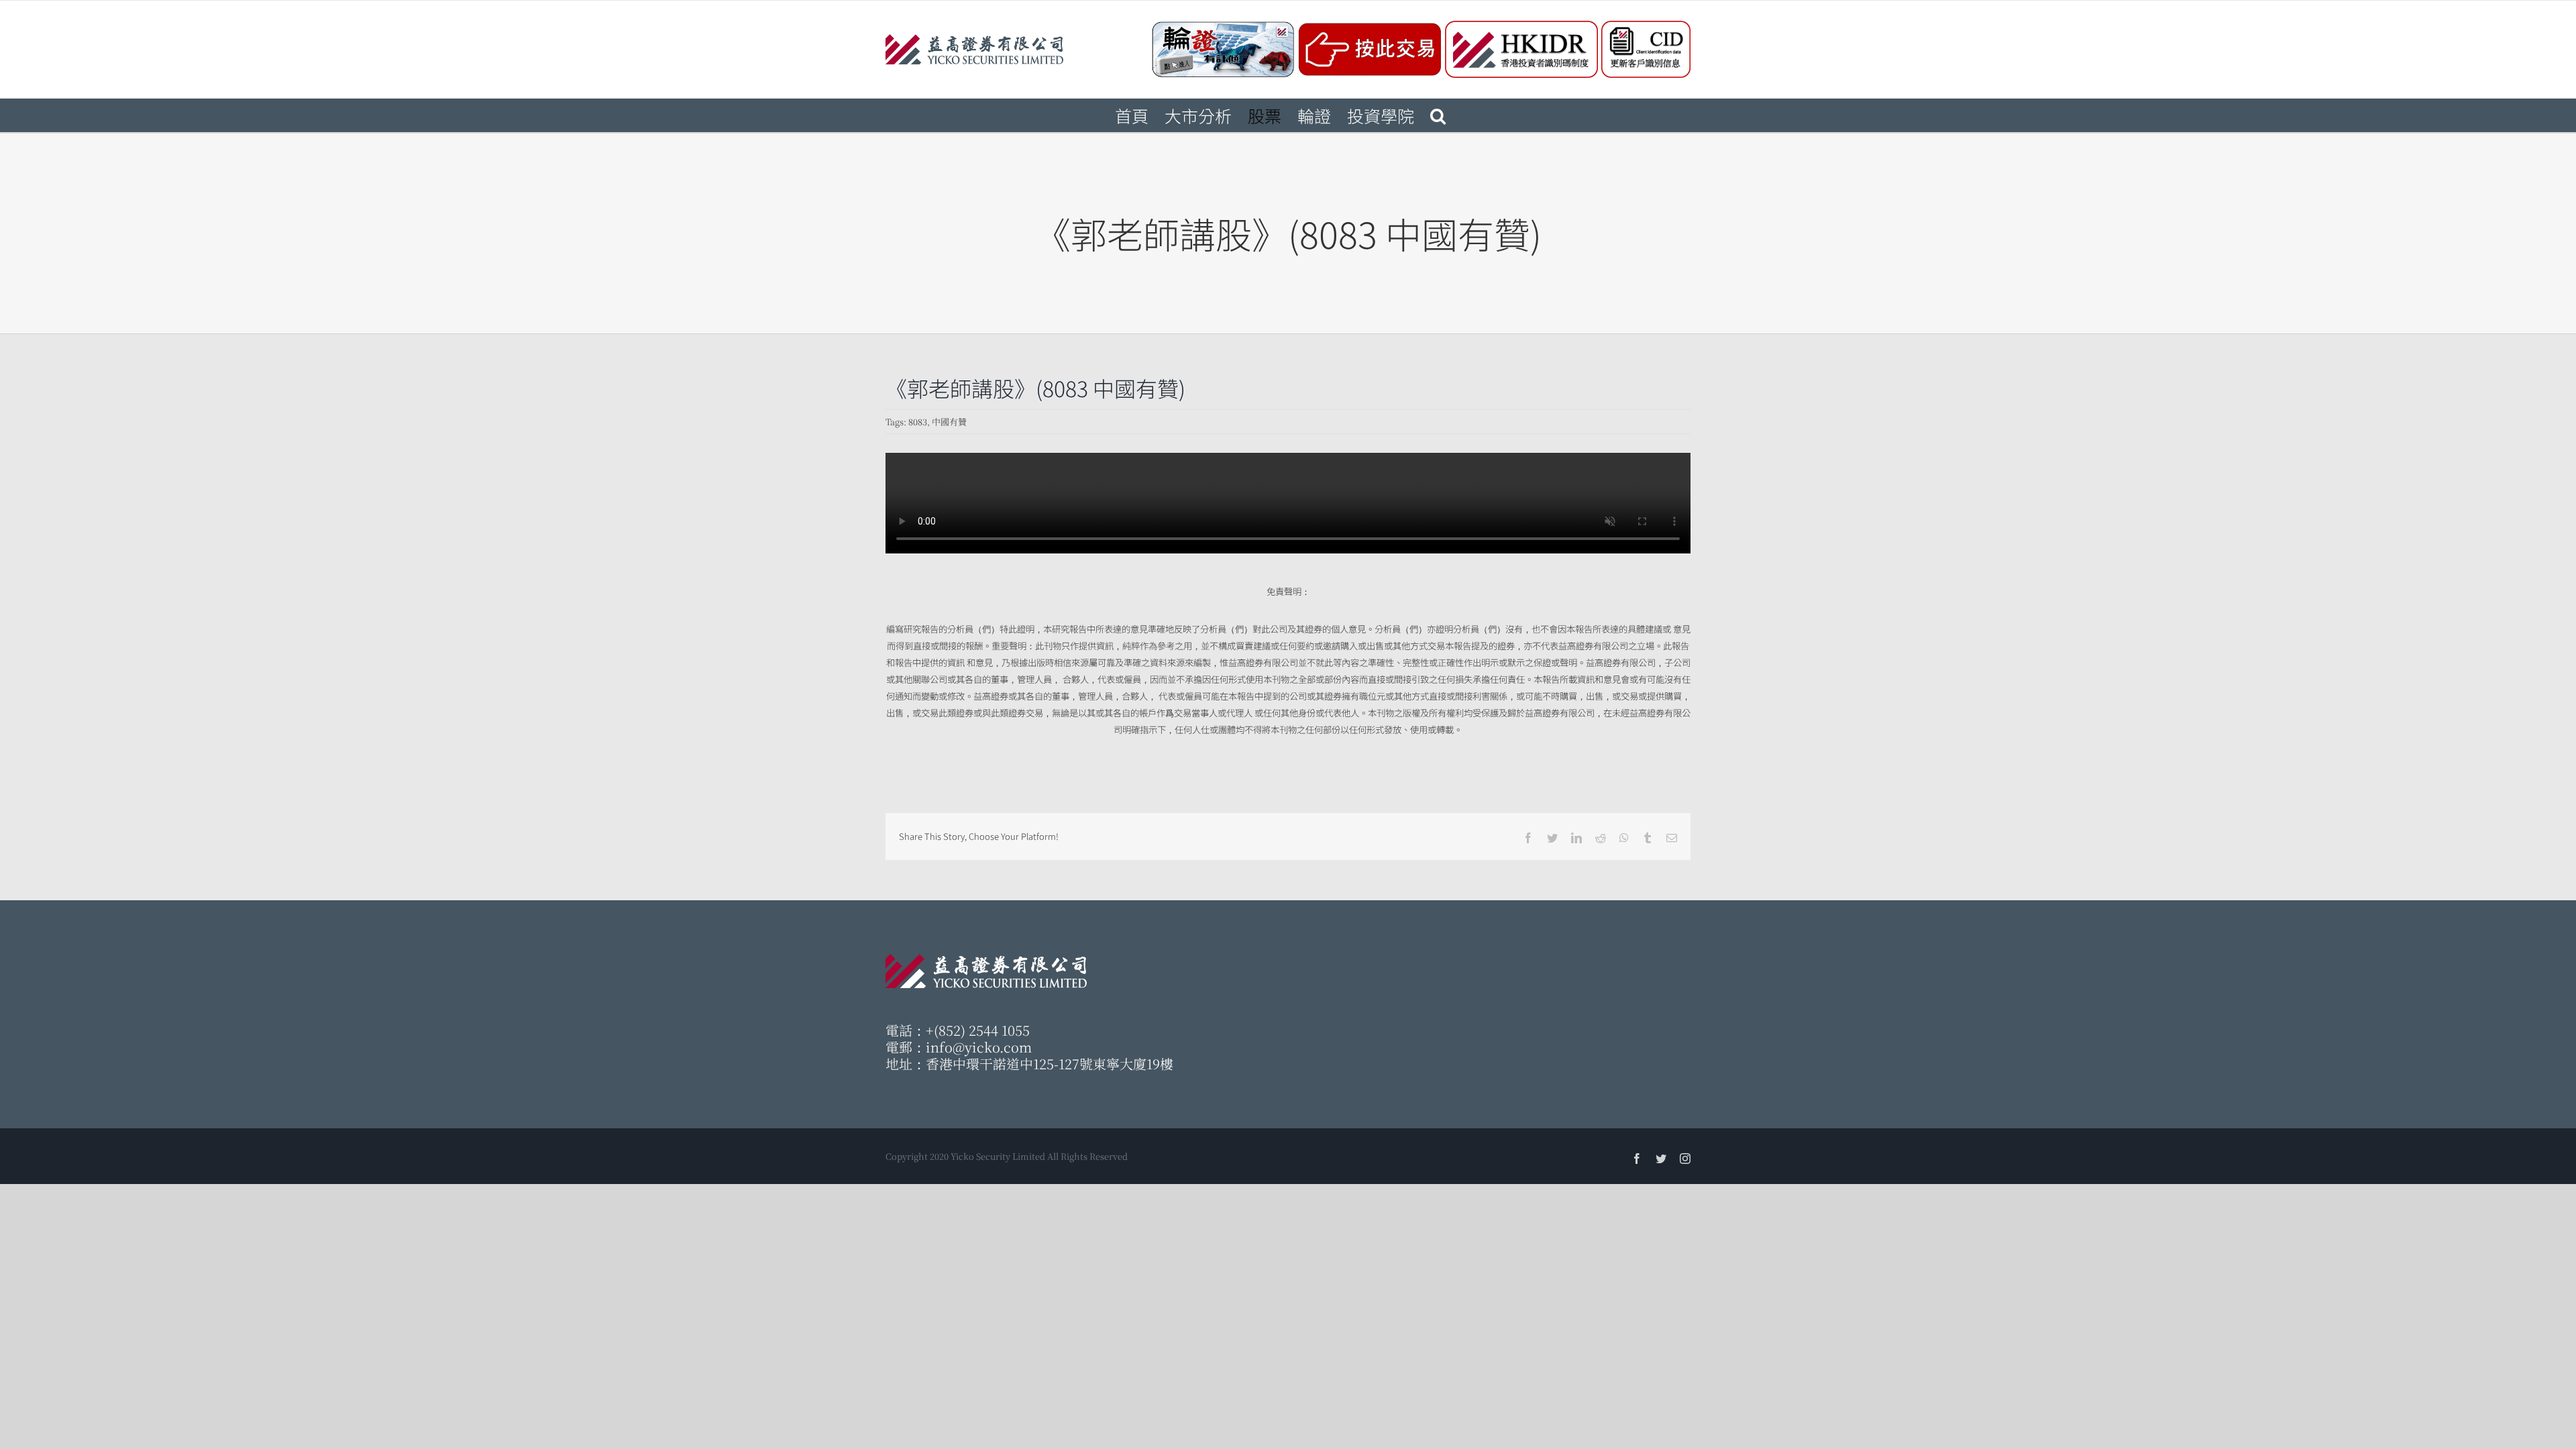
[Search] (1438, 115)
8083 (918, 422)
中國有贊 (949, 422)
